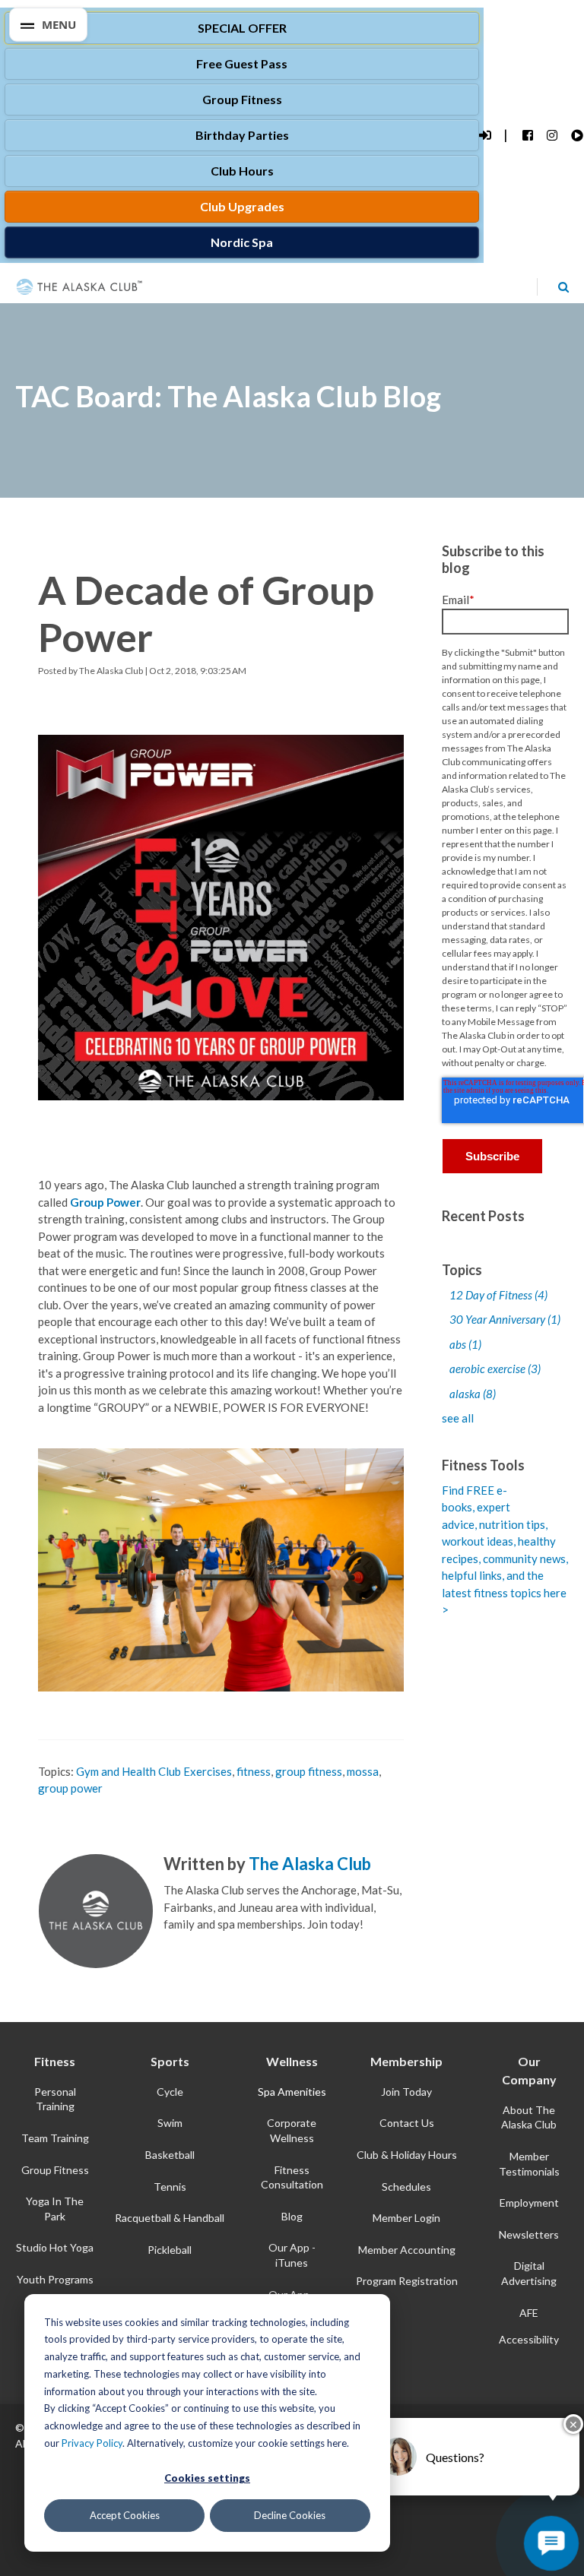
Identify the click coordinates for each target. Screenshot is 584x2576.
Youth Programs (55, 2279)
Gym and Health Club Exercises (154, 1771)
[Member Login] (484, 136)
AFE (529, 2313)
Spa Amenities (292, 2092)
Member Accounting (407, 2250)
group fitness (309, 1771)
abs (465, 1344)
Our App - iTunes (292, 2255)
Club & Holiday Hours (407, 2155)
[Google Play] (576, 136)
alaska (473, 1394)
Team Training (55, 2138)
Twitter (193, 1950)
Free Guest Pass (242, 63)
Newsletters (529, 2234)
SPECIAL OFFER (242, 28)
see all (458, 1418)
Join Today (406, 2092)
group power (70, 1788)
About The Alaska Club (529, 2117)
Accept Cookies (125, 2515)
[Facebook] (527, 136)
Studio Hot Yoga (55, 2247)
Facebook (173, 1950)
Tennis (170, 2187)
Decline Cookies (290, 2515)
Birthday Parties (242, 135)
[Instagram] (552, 136)
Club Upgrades (242, 206)
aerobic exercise (495, 1369)
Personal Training (55, 2099)
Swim (170, 2123)
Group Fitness (242, 99)
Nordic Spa (242, 242)
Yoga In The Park (55, 2209)
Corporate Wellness (292, 2130)
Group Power (105, 1202)
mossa (363, 1771)
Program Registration (407, 2281)
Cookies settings (207, 2478)
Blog (292, 2216)
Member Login (406, 2218)
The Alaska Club (111, 671)
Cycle (170, 2092)
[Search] (563, 286)
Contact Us (407, 2123)
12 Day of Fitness (498, 1295)
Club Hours (242, 171)
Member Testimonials (529, 2164)
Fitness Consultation (292, 2177)
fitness (254, 1771)
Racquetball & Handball (170, 2218)
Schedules (406, 2187)
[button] (48, 25)
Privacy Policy (92, 2443)
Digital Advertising (529, 2273)
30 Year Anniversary (505, 1319)
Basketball (170, 2155)
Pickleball (170, 2250)
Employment (529, 2203)
